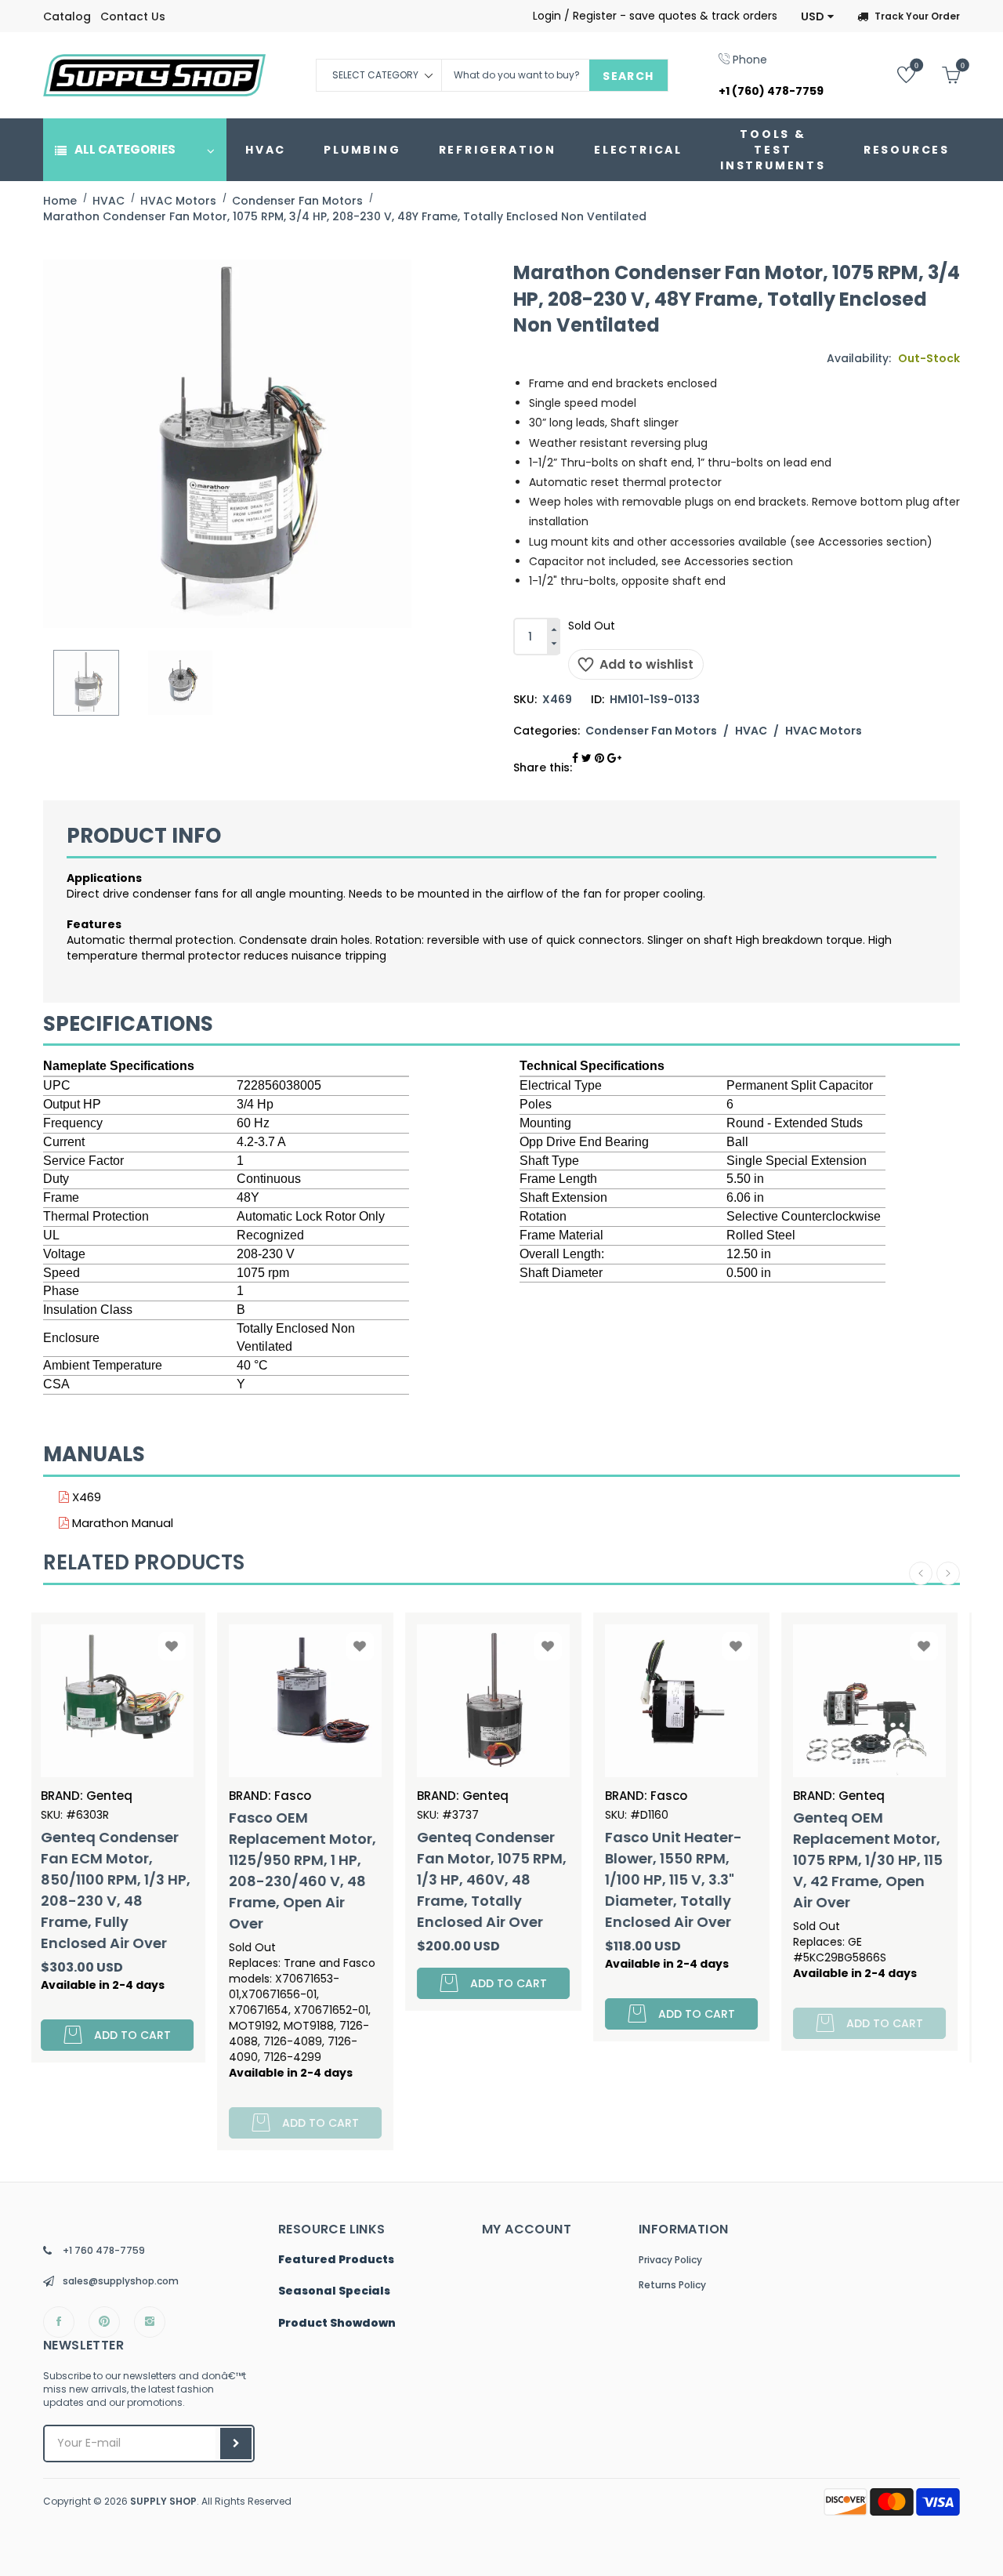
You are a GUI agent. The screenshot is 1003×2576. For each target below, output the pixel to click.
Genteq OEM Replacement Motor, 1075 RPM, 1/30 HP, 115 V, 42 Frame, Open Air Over (688, 1860)
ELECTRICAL (638, 150)
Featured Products (336, 2260)
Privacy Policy (670, 2260)
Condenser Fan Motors (651, 731)
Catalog (67, 16)
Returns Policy (672, 2285)
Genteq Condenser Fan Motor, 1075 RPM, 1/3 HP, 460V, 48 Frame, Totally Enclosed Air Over (312, 1879)
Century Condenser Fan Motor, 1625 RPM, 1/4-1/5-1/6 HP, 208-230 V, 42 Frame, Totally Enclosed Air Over (876, 1890)
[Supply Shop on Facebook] (59, 2322)
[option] (86, 683)
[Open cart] (939, 74)
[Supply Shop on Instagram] (150, 2322)
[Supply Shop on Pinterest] (104, 2322)
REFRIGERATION (498, 150)
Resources (907, 150)
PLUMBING (362, 150)
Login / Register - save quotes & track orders (655, 16)
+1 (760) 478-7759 (771, 91)
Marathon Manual (121, 1523)
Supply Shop (163, 2501)
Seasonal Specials (334, 2291)
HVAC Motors (824, 731)
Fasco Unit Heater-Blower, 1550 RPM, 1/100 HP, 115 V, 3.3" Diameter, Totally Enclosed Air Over (494, 1879)
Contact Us (133, 16)
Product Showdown (337, 2324)
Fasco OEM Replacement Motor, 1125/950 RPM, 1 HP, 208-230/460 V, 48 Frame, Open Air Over (123, 1870)
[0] (894, 74)
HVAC (266, 150)
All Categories (125, 149)
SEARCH (628, 76)
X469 (85, 1497)
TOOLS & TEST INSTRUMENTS (773, 150)
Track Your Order (917, 16)
